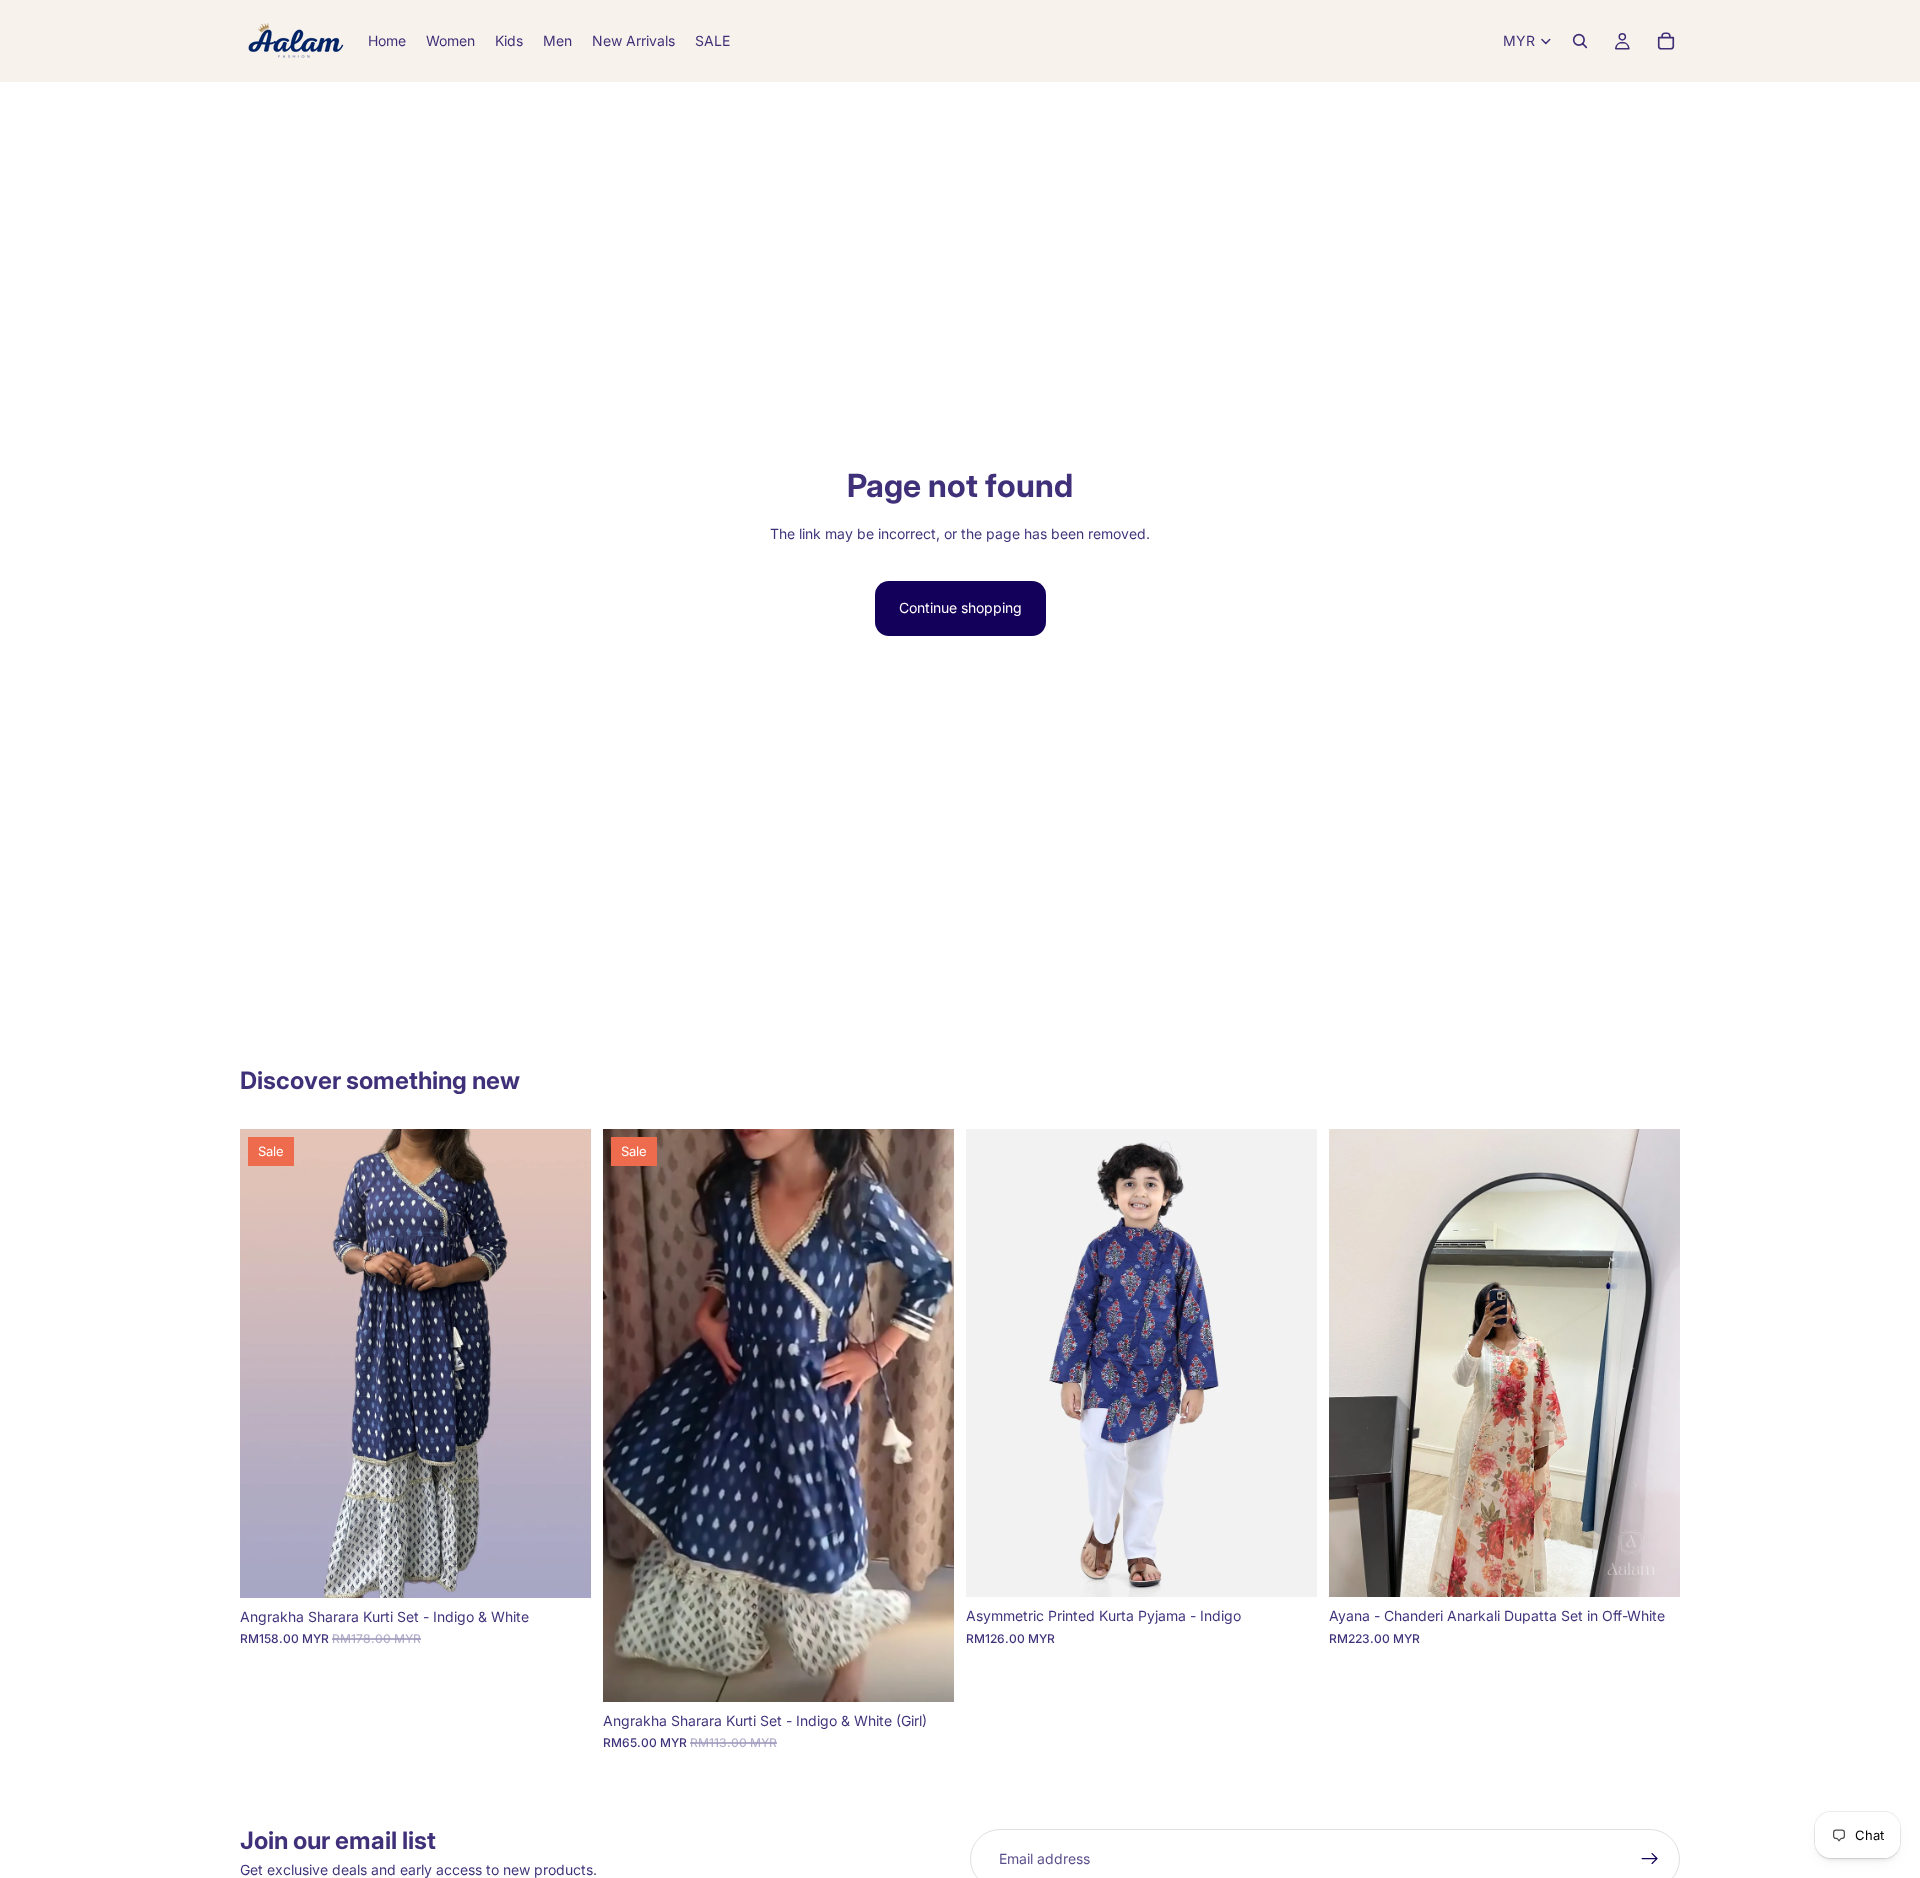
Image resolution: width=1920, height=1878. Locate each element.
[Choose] (560, 1567)
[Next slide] (561, 1363)
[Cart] (1666, 41)
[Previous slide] (270, 1363)
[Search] (1580, 41)
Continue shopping (960, 607)
